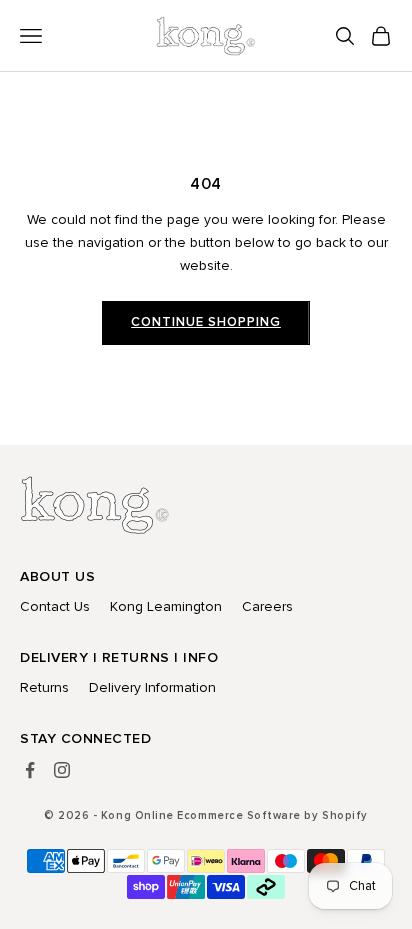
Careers (267, 606)
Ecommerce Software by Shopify (272, 815)
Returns (44, 687)
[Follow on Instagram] (62, 770)
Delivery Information (152, 687)
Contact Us (55, 606)
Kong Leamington (166, 606)
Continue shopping (206, 322)
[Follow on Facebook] (30, 770)
